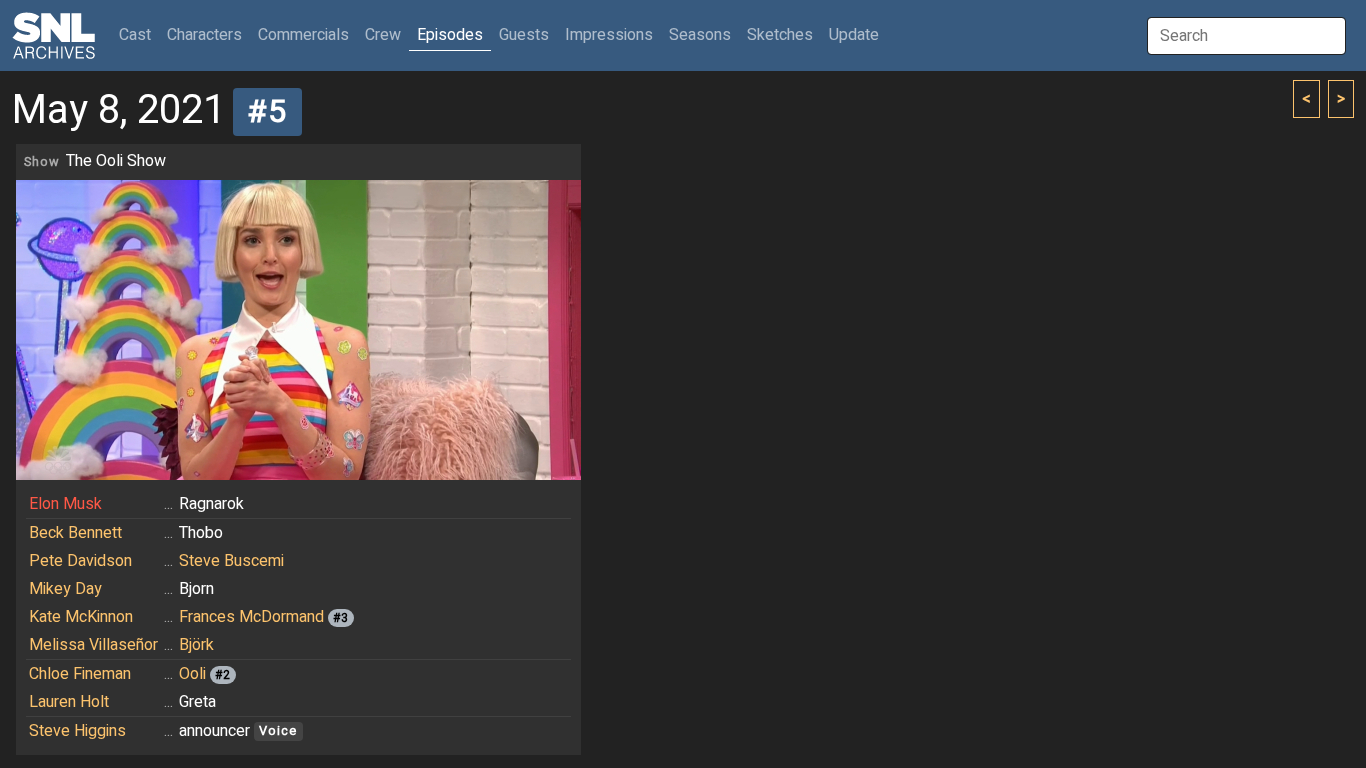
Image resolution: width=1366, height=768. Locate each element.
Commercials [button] (303, 35)
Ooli (192, 674)
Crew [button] (383, 35)
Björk (196, 645)
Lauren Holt (69, 702)
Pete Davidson (80, 561)
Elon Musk (65, 504)
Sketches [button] (780, 35)
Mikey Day (65, 589)
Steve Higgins (77, 731)
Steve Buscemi (231, 561)
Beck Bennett (75, 533)
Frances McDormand (251, 617)
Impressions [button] (609, 35)
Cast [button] (139, 34)
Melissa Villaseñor (93, 645)
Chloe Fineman (80, 674)
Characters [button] (204, 35)
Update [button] (854, 35)
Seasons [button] (700, 35)
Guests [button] (524, 35)
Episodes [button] (450, 35)
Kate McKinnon (81, 617)
